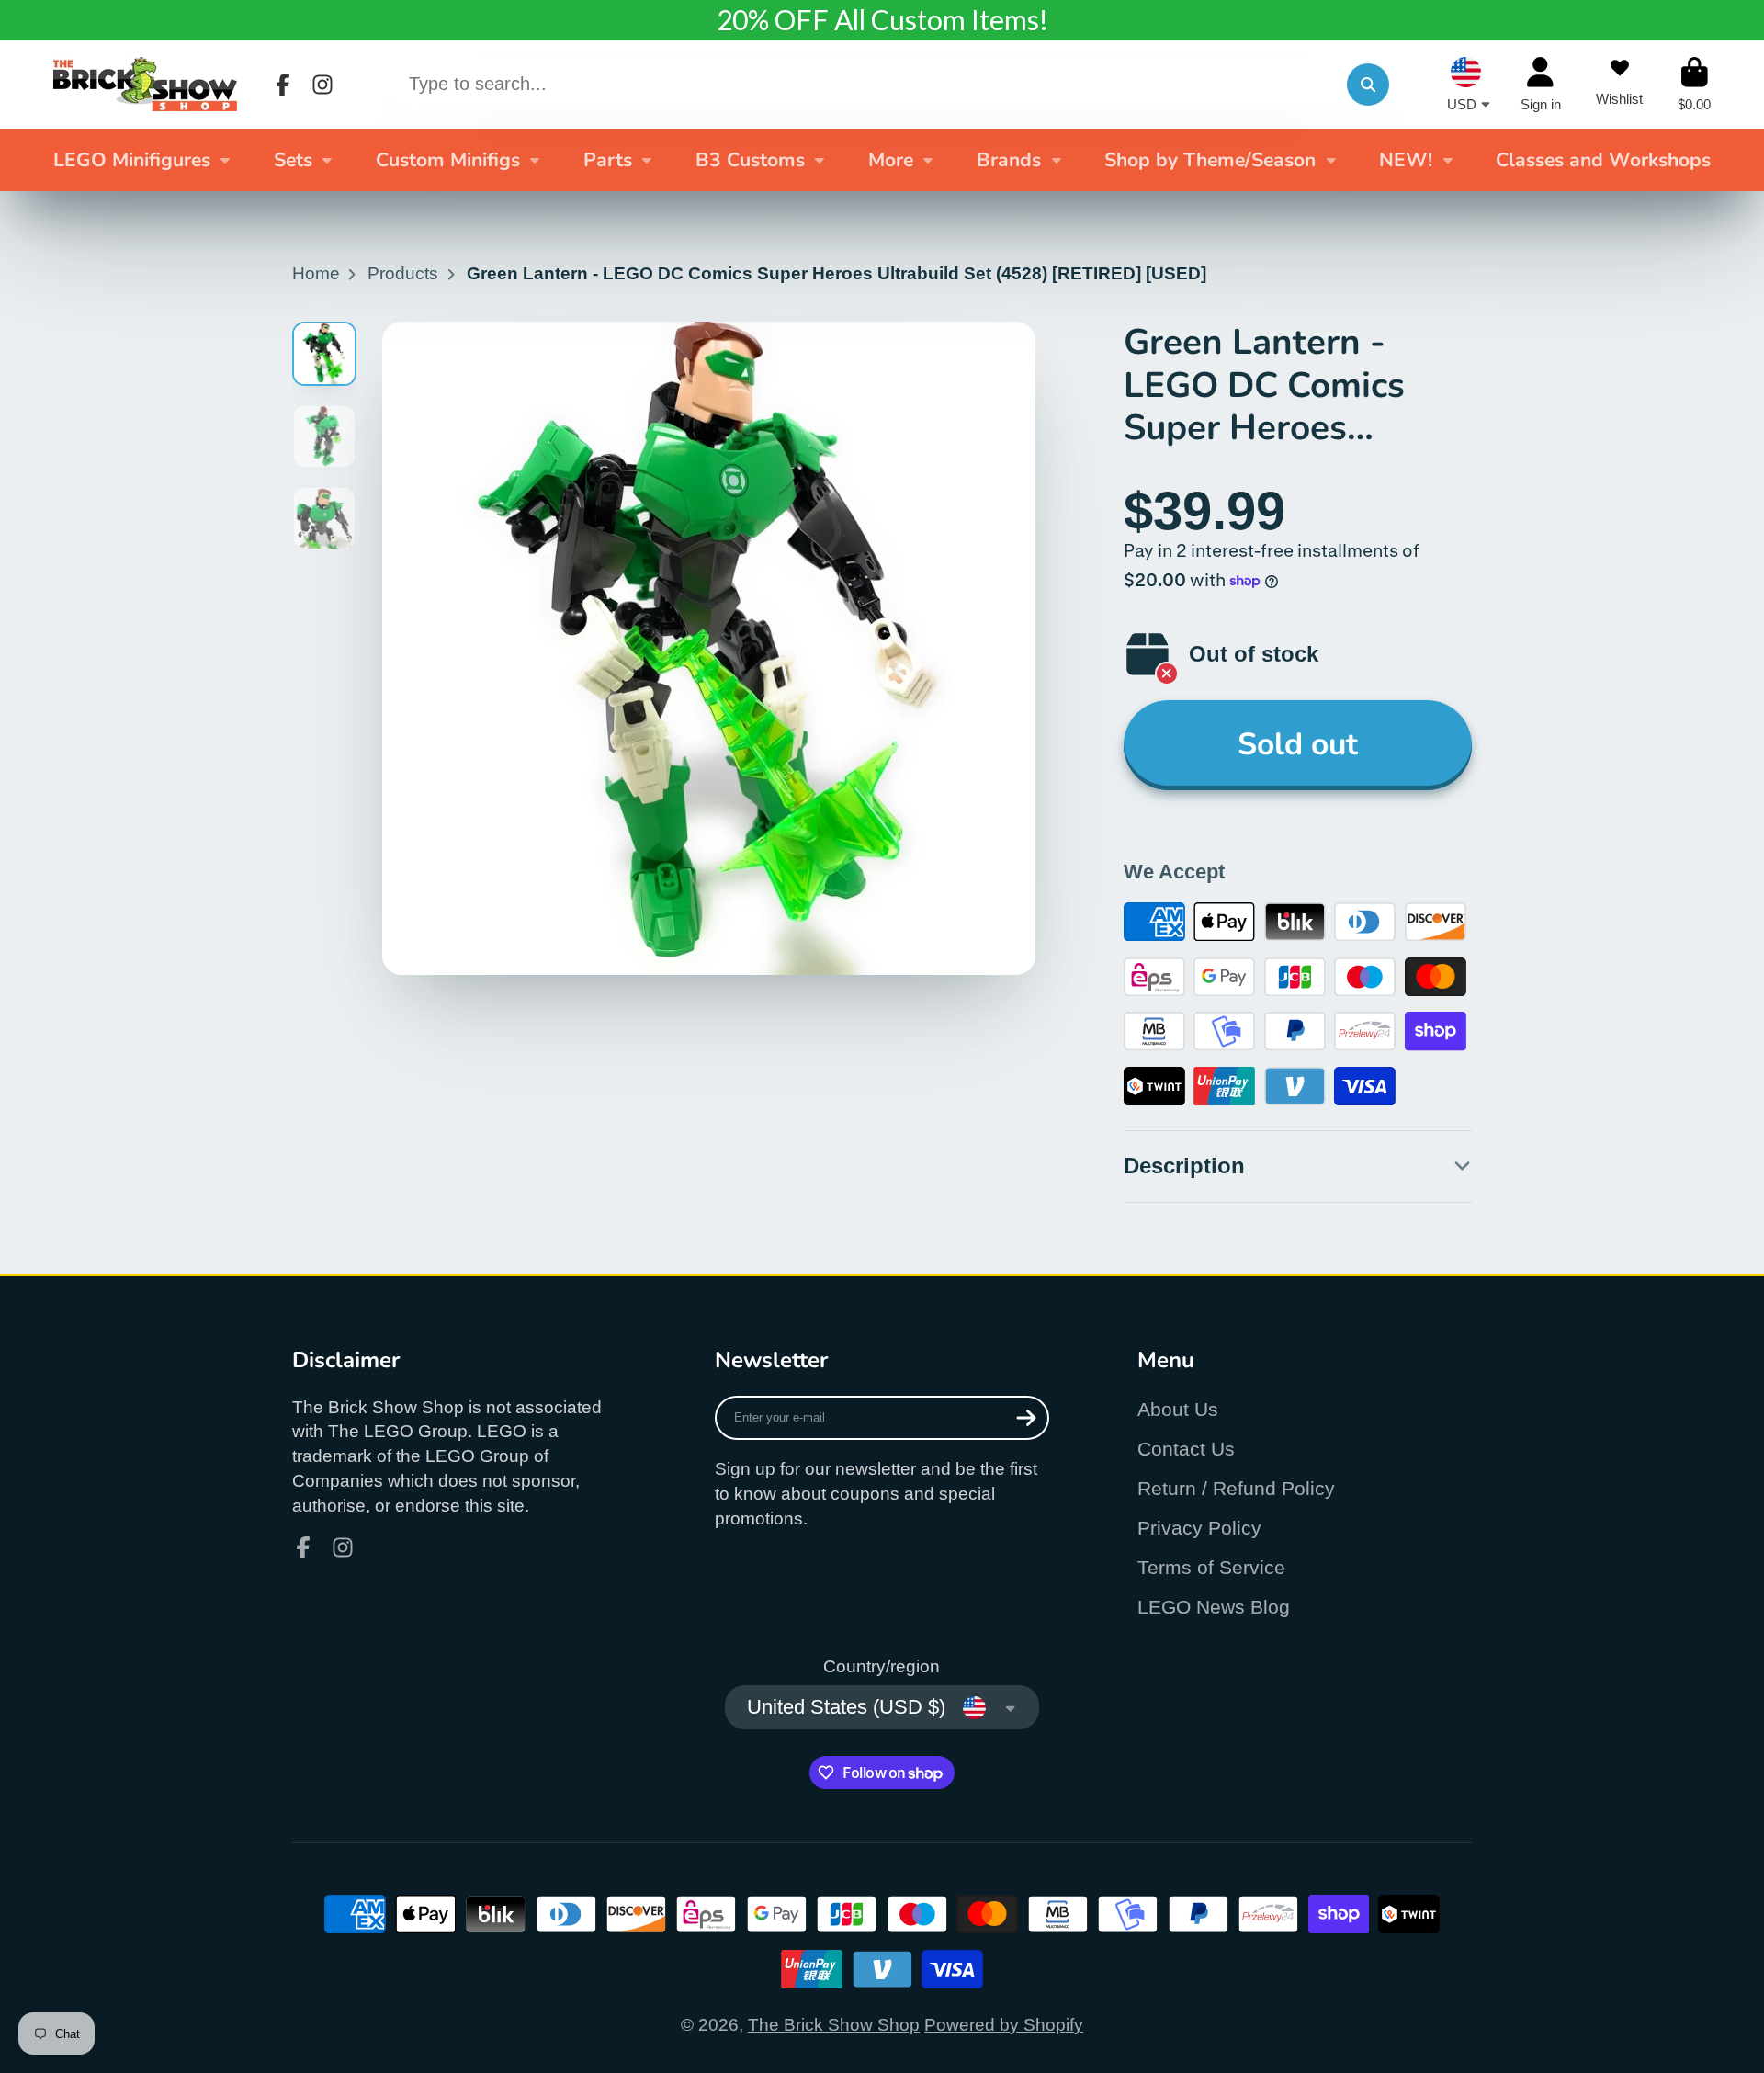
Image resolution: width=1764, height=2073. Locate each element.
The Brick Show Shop (834, 2025)
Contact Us (1186, 1449)
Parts (608, 160)
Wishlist (1619, 85)
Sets (293, 160)
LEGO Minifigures (132, 160)
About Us (1178, 1409)
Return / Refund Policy (1236, 1488)
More (891, 160)
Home (316, 273)
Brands (1009, 160)
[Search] (1368, 85)
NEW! (1406, 160)
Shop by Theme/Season (1210, 160)
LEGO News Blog (1214, 1607)
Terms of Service (1211, 1567)
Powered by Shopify (1004, 2025)
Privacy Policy (1199, 1528)
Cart (1694, 85)
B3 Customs (750, 160)
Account (1541, 85)
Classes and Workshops (1603, 160)
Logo (145, 84)
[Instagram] (322, 85)
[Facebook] (283, 85)
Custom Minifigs (448, 160)
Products (403, 273)
